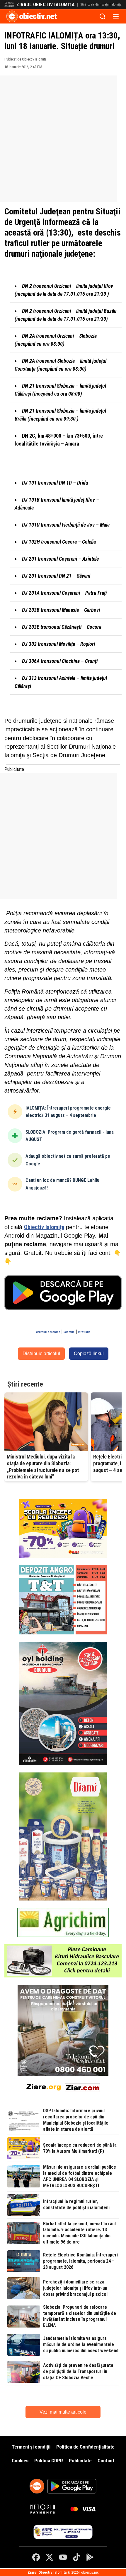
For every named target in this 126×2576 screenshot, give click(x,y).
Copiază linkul (89, 1353)
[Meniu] (116, 16)
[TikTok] (76, 2557)
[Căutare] (103, 16)
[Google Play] (90, 2557)
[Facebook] (36, 2557)
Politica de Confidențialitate (85, 2447)
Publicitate (80, 2461)
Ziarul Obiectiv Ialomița (46, 5)
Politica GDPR (49, 2461)
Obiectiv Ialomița (44, 1227)
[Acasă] (12, 16)
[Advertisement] (63, 139)
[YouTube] (63, 2557)
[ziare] (44, 2087)
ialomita (69, 1332)
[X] (50, 2557)
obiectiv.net (38, 16)
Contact (106, 2461)
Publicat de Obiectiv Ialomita (25, 59)
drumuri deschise (48, 1332)
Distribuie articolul (41, 1353)
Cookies (20, 2461)
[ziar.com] (82, 2087)
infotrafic (84, 1332)
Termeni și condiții (31, 2447)
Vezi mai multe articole (63, 2412)
